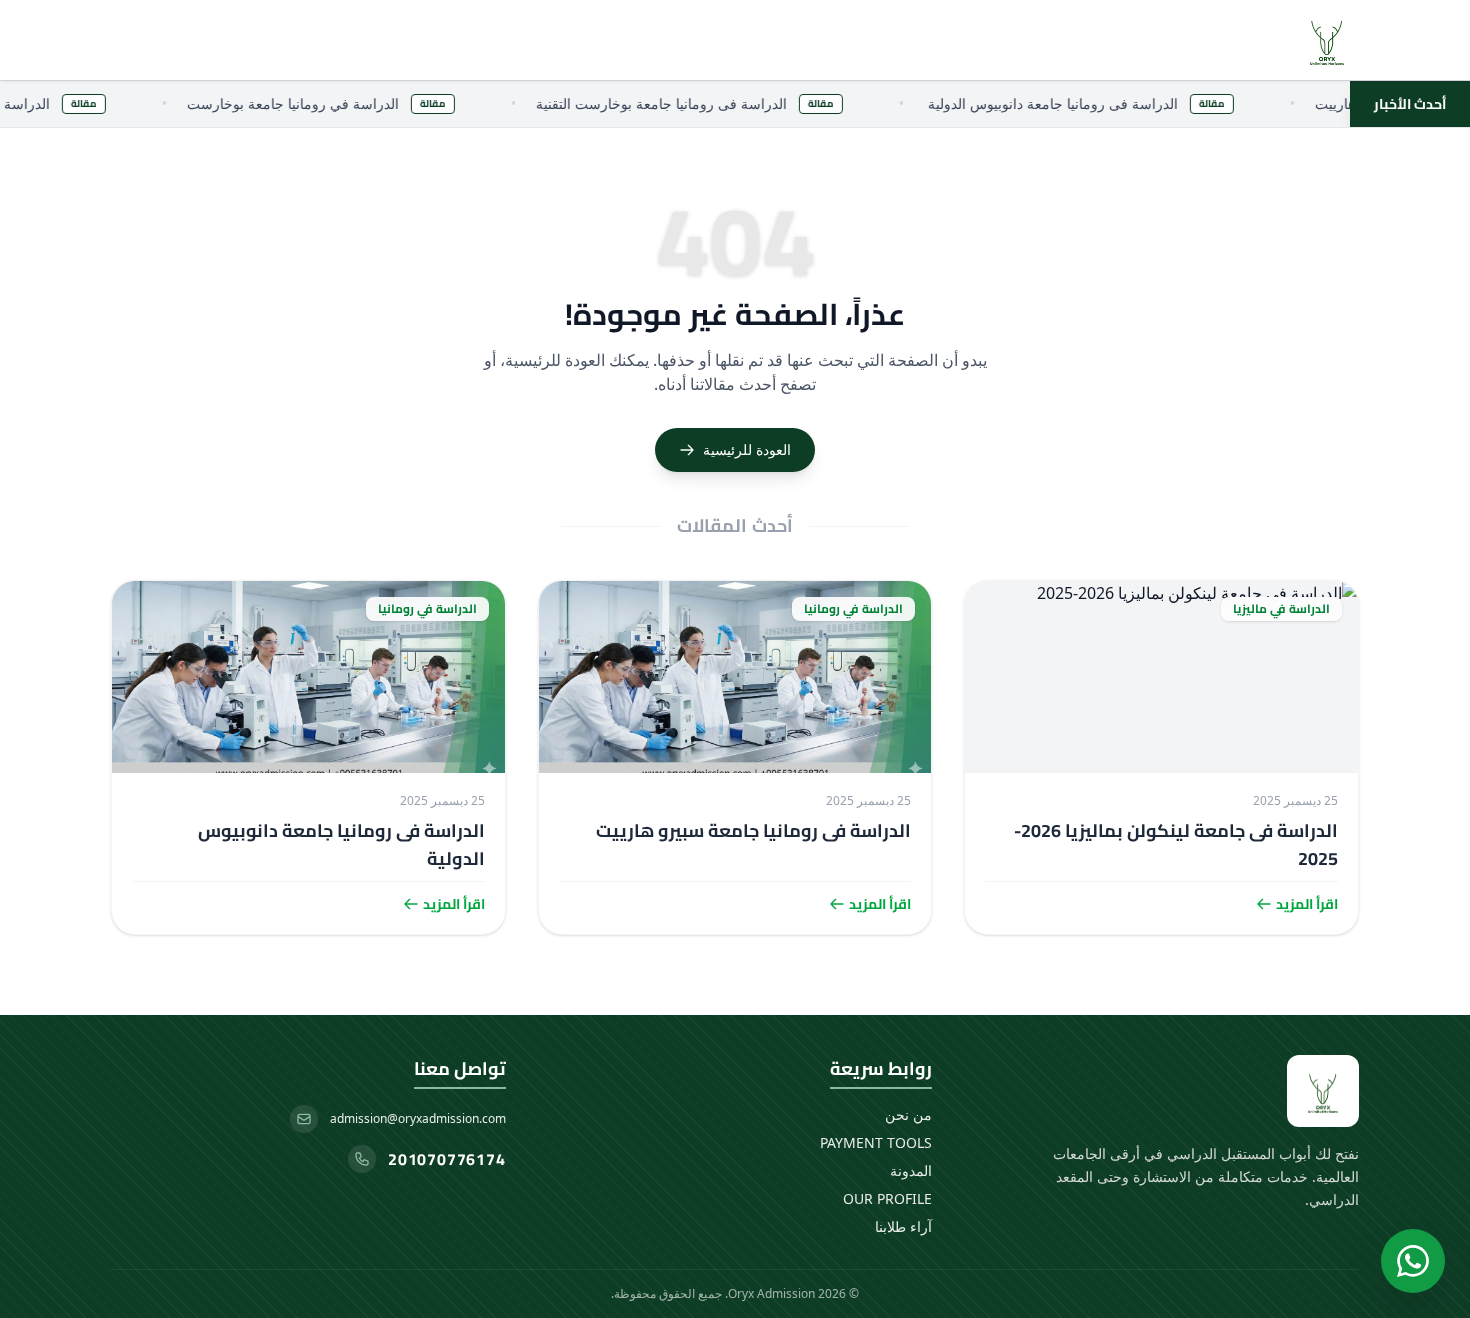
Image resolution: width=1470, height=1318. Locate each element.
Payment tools (876, 1142)
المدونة (911, 1170)
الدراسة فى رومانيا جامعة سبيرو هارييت (753, 830)
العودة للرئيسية (747, 449)
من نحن (908, 1114)
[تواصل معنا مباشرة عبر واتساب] (1413, 1261)
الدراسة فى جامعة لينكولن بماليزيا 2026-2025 (1176, 844)
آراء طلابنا (903, 1226)
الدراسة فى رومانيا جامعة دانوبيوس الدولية (341, 844)
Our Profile (887, 1198)
